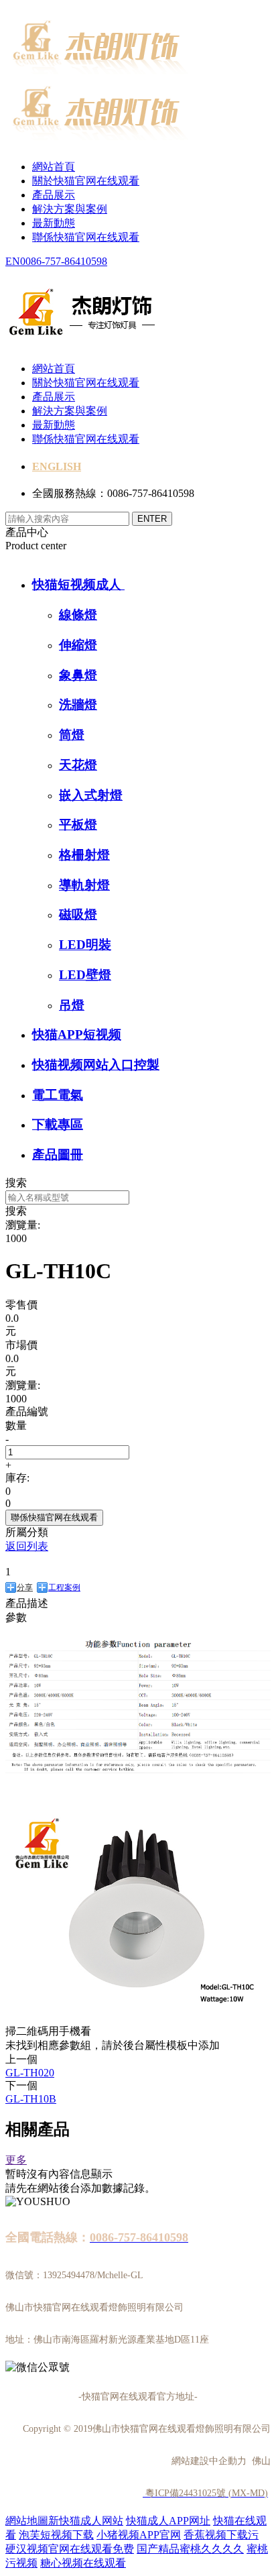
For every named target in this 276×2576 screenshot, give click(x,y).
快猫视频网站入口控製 (96, 1065)
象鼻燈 (78, 675)
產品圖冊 (58, 1155)
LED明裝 (85, 945)
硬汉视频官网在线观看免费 (70, 2549)
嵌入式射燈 (91, 795)
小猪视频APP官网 (139, 2535)
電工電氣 (58, 1095)
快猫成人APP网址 (168, 2521)
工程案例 (64, 1587)
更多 (16, 2160)
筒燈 (72, 735)
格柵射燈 (84, 855)
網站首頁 (54, 167)
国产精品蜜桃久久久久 (190, 2549)
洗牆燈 (78, 705)
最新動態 (54, 223)
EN (13, 261)
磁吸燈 (78, 914)
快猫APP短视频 (77, 1034)
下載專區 (58, 1124)
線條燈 (78, 615)
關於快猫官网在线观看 (86, 181)
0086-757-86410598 (64, 261)
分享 (25, 1587)
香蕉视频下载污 (221, 2535)
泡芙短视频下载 (56, 2535)
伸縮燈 (78, 645)
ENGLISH (57, 466)
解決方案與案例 (70, 209)
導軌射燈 (84, 885)
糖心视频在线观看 (83, 2563)
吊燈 (72, 1005)
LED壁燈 (85, 975)
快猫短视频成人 (78, 584)
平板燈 (78, 825)
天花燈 (78, 765)
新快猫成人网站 (86, 2521)
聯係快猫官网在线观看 (86, 237)
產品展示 (54, 195)
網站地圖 (27, 2521)
